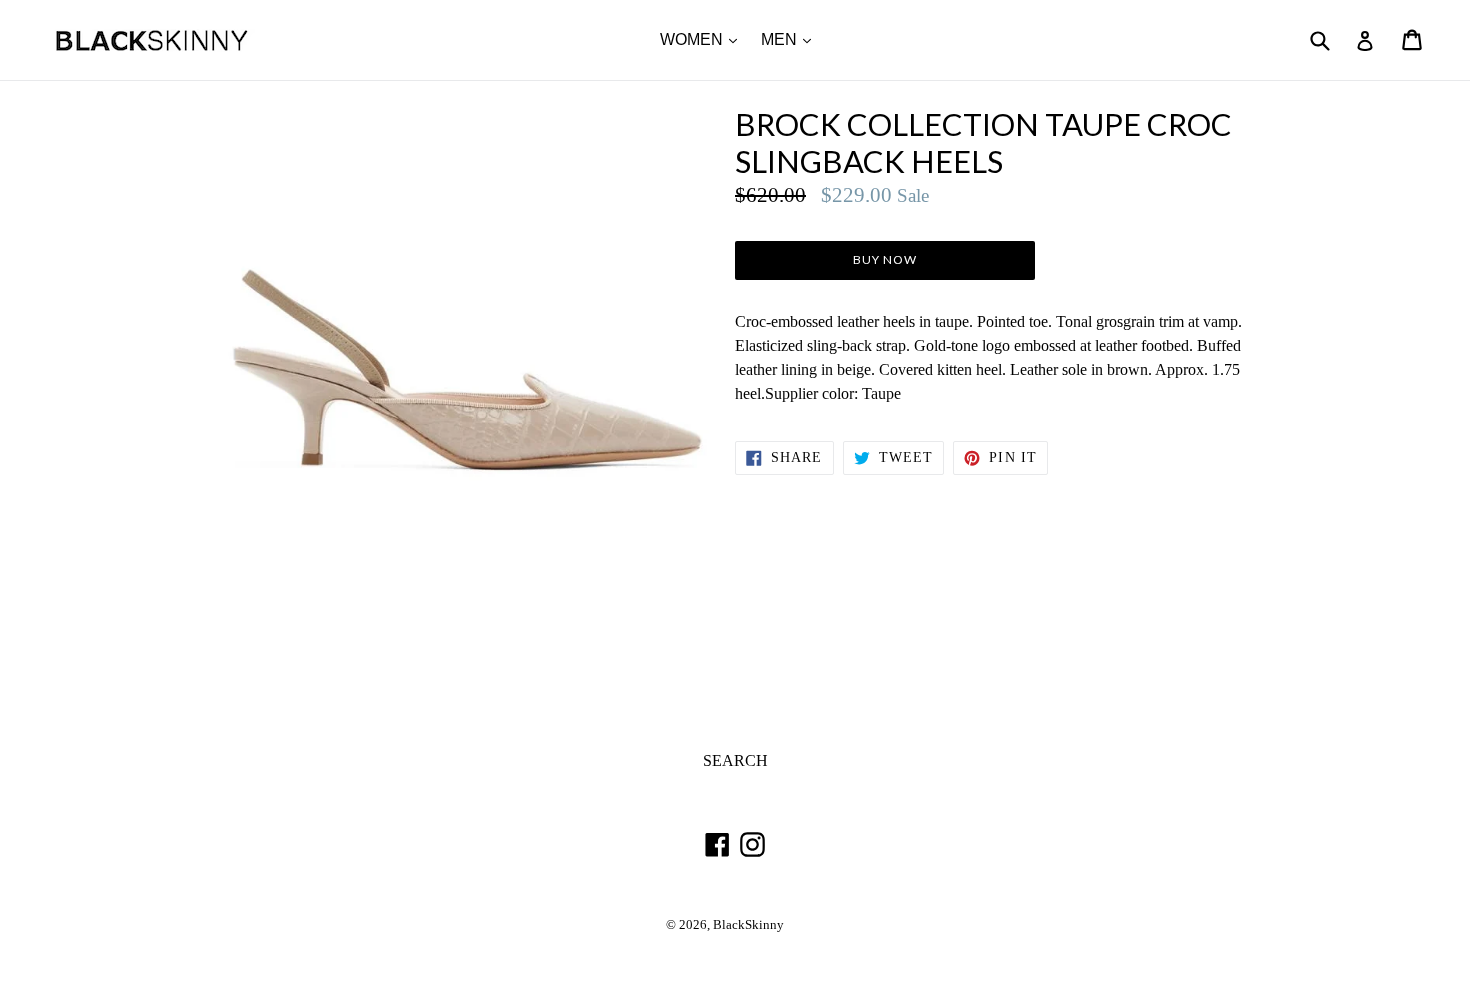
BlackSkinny (748, 925)
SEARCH (735, 760)
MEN (791, 39)
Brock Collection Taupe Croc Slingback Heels (983, 143)
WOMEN (703, 39)
